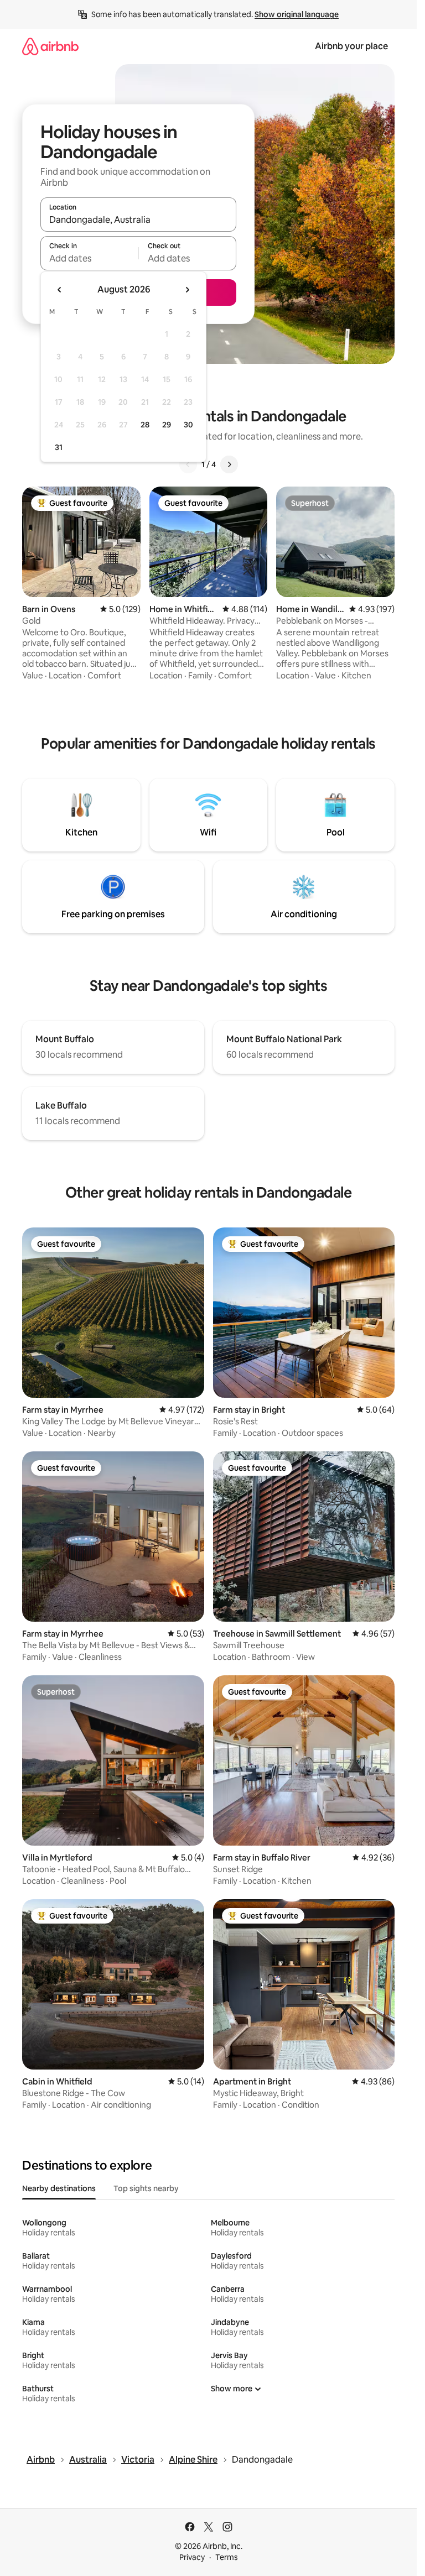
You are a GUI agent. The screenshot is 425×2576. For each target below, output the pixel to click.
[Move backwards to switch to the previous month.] (60, 290)
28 (145, 425)
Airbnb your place (351, 46)
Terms (227, 2557)
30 (188, 425)
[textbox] (89, 258)
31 (59, 447)
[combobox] (138, 220)
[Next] (229, 464)
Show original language (297, 14)
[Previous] (188, 464)
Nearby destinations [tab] (59, 2188)
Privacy (192, 2557)
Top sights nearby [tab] (146, 2188)
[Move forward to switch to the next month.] (187, 290)
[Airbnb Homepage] (50, 46)
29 (167, 425)
